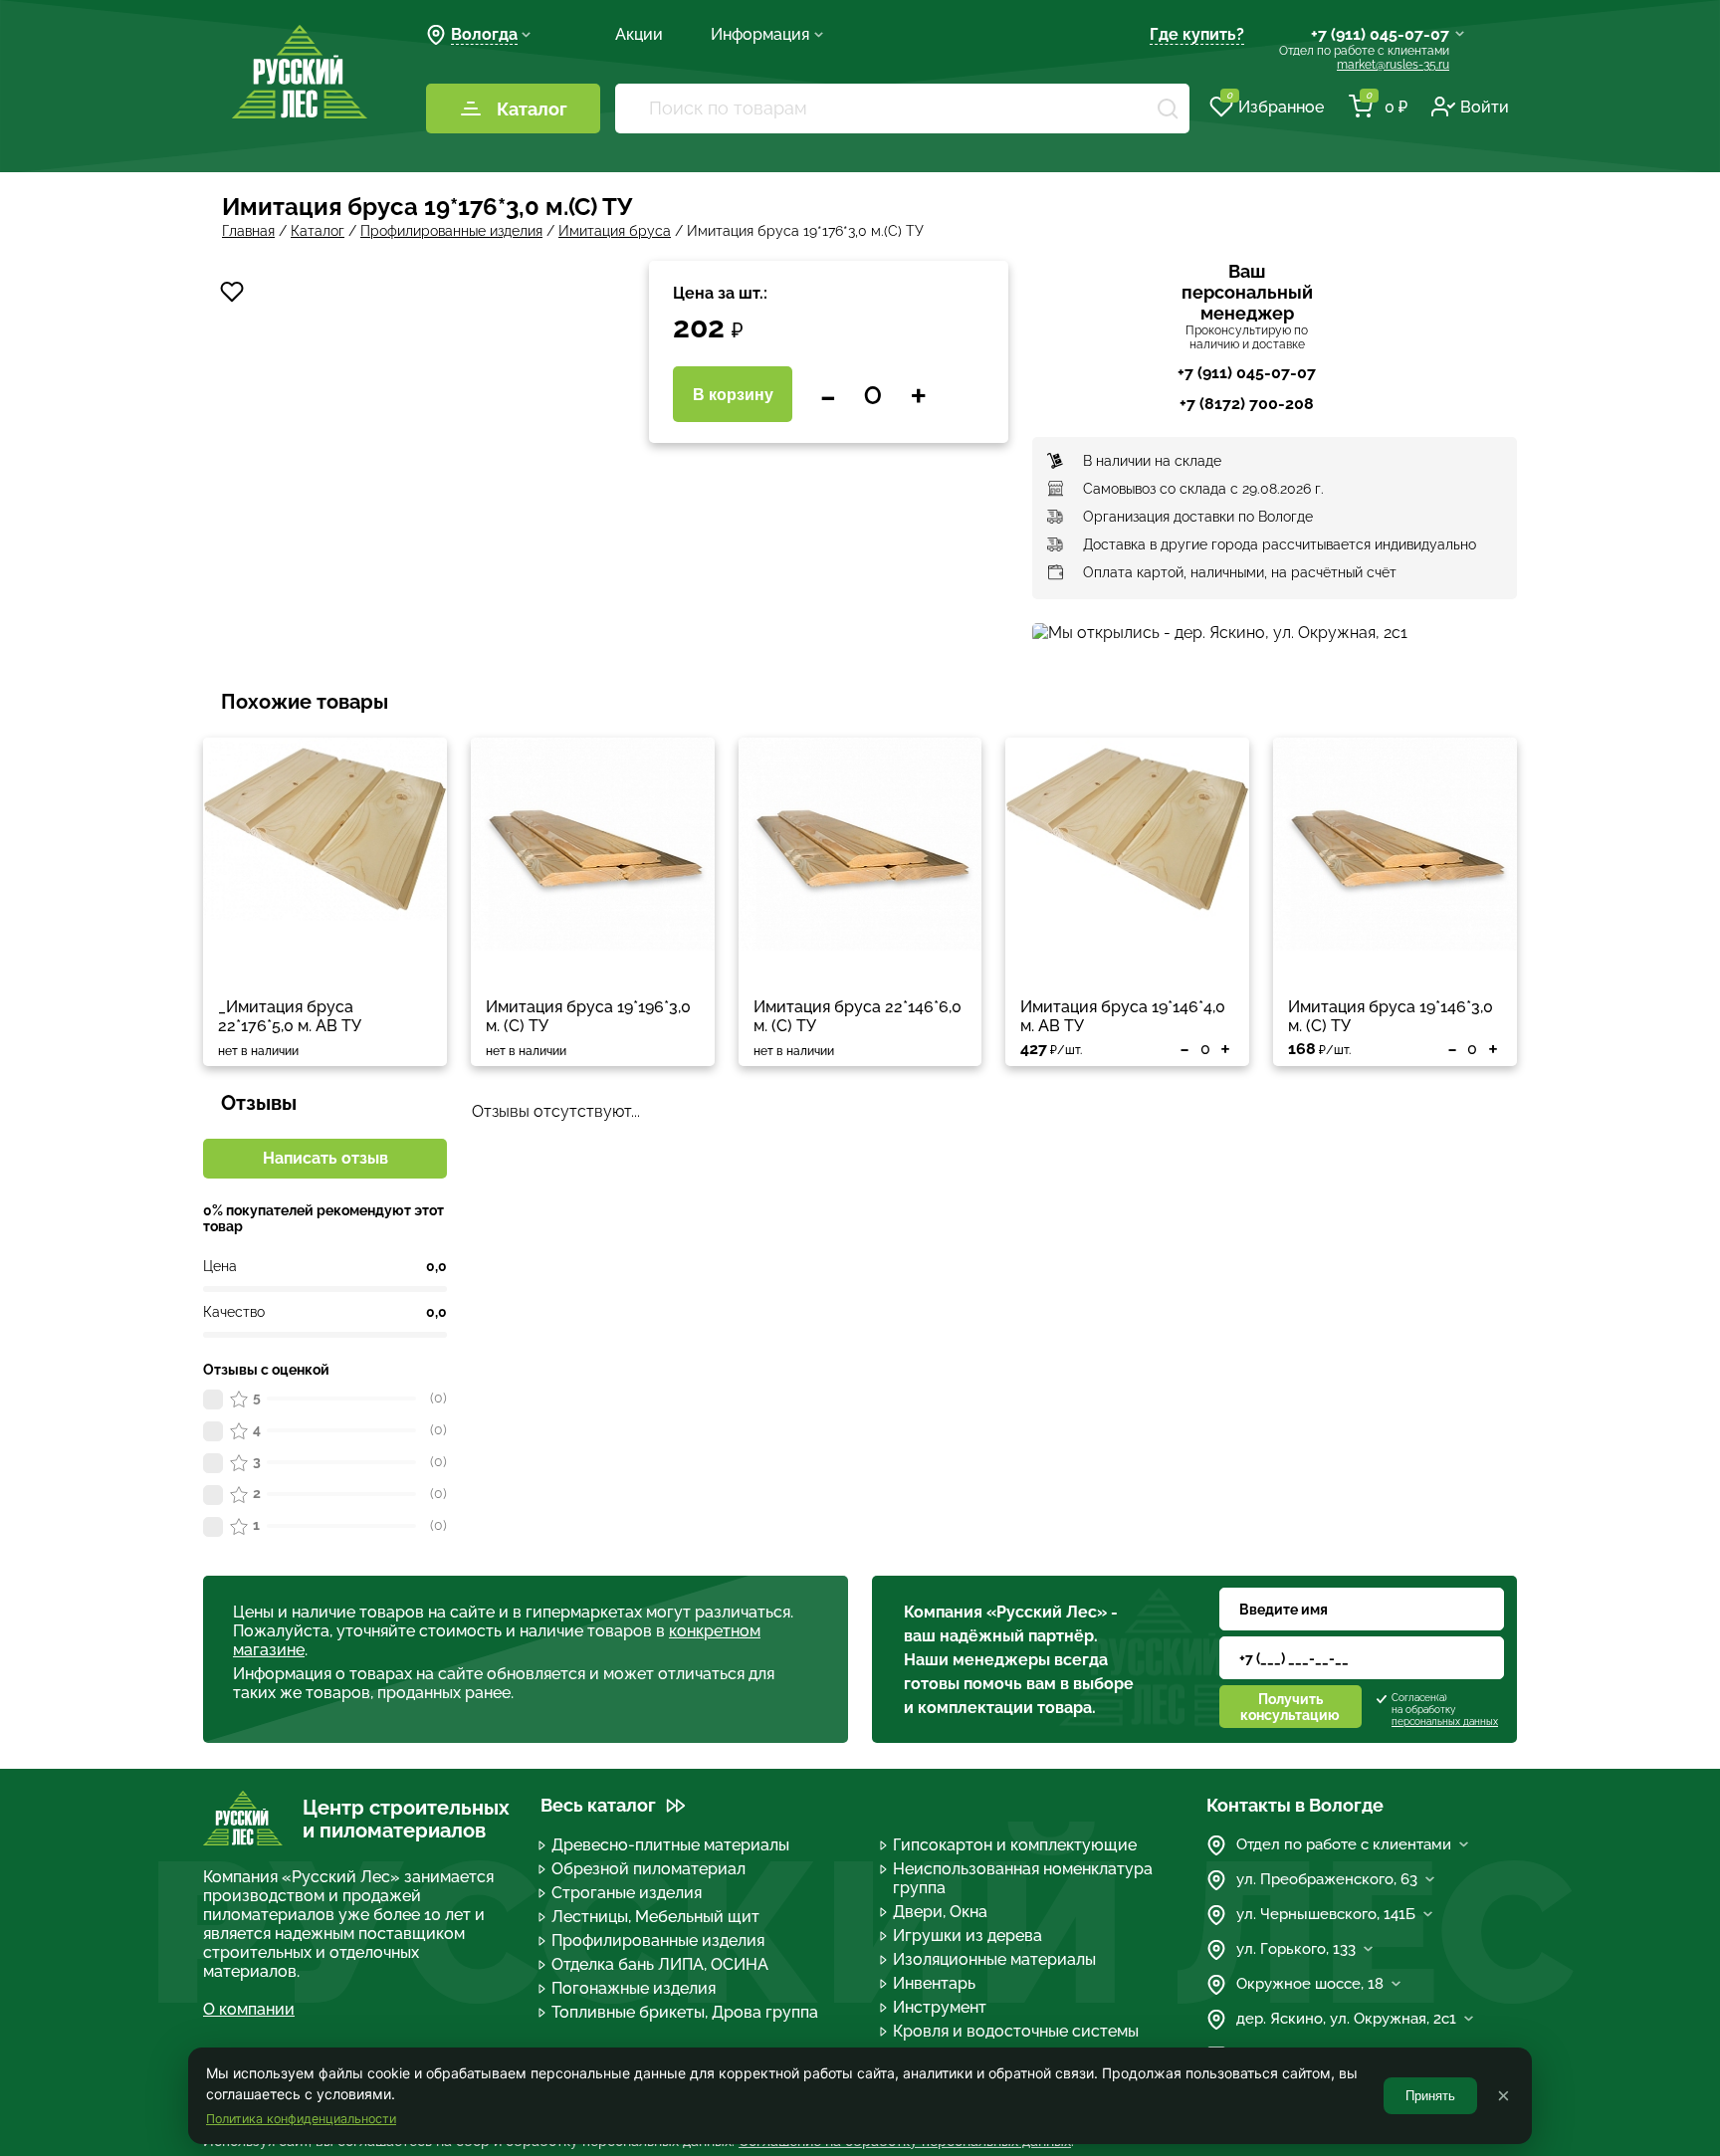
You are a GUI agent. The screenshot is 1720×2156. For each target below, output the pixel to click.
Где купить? (1197, 34)
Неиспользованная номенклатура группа (1023, 1878)
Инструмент (940, 2007)
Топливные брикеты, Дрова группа (685, 2012)
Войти (1485, 107)
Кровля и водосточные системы (1016, 2031)
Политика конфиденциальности (301, 2119)
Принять (1430, 2096)
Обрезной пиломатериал (648, 1869)
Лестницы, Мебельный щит (655, 1917)
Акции (639, 34)
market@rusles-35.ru (1393, 65)
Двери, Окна (940, 1912)
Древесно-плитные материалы (670, 1845)
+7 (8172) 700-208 (1247, 404)
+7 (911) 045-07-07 (1380, 34)
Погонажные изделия (634, 1988)
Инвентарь (934, 1983)
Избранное (1275, 106)
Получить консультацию (1290, 1707)
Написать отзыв (325, 1158)
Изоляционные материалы (994, 1959)
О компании (249, 2009)
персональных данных (1445, 1722)
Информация (760, 34)
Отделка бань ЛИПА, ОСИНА (660, 1964)
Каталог (532, 109)
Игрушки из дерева (967, 1936)
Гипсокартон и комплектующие (1015, 1845)
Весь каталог (598, 1805)
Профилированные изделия (658, 1940)
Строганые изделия (627, 1893)
